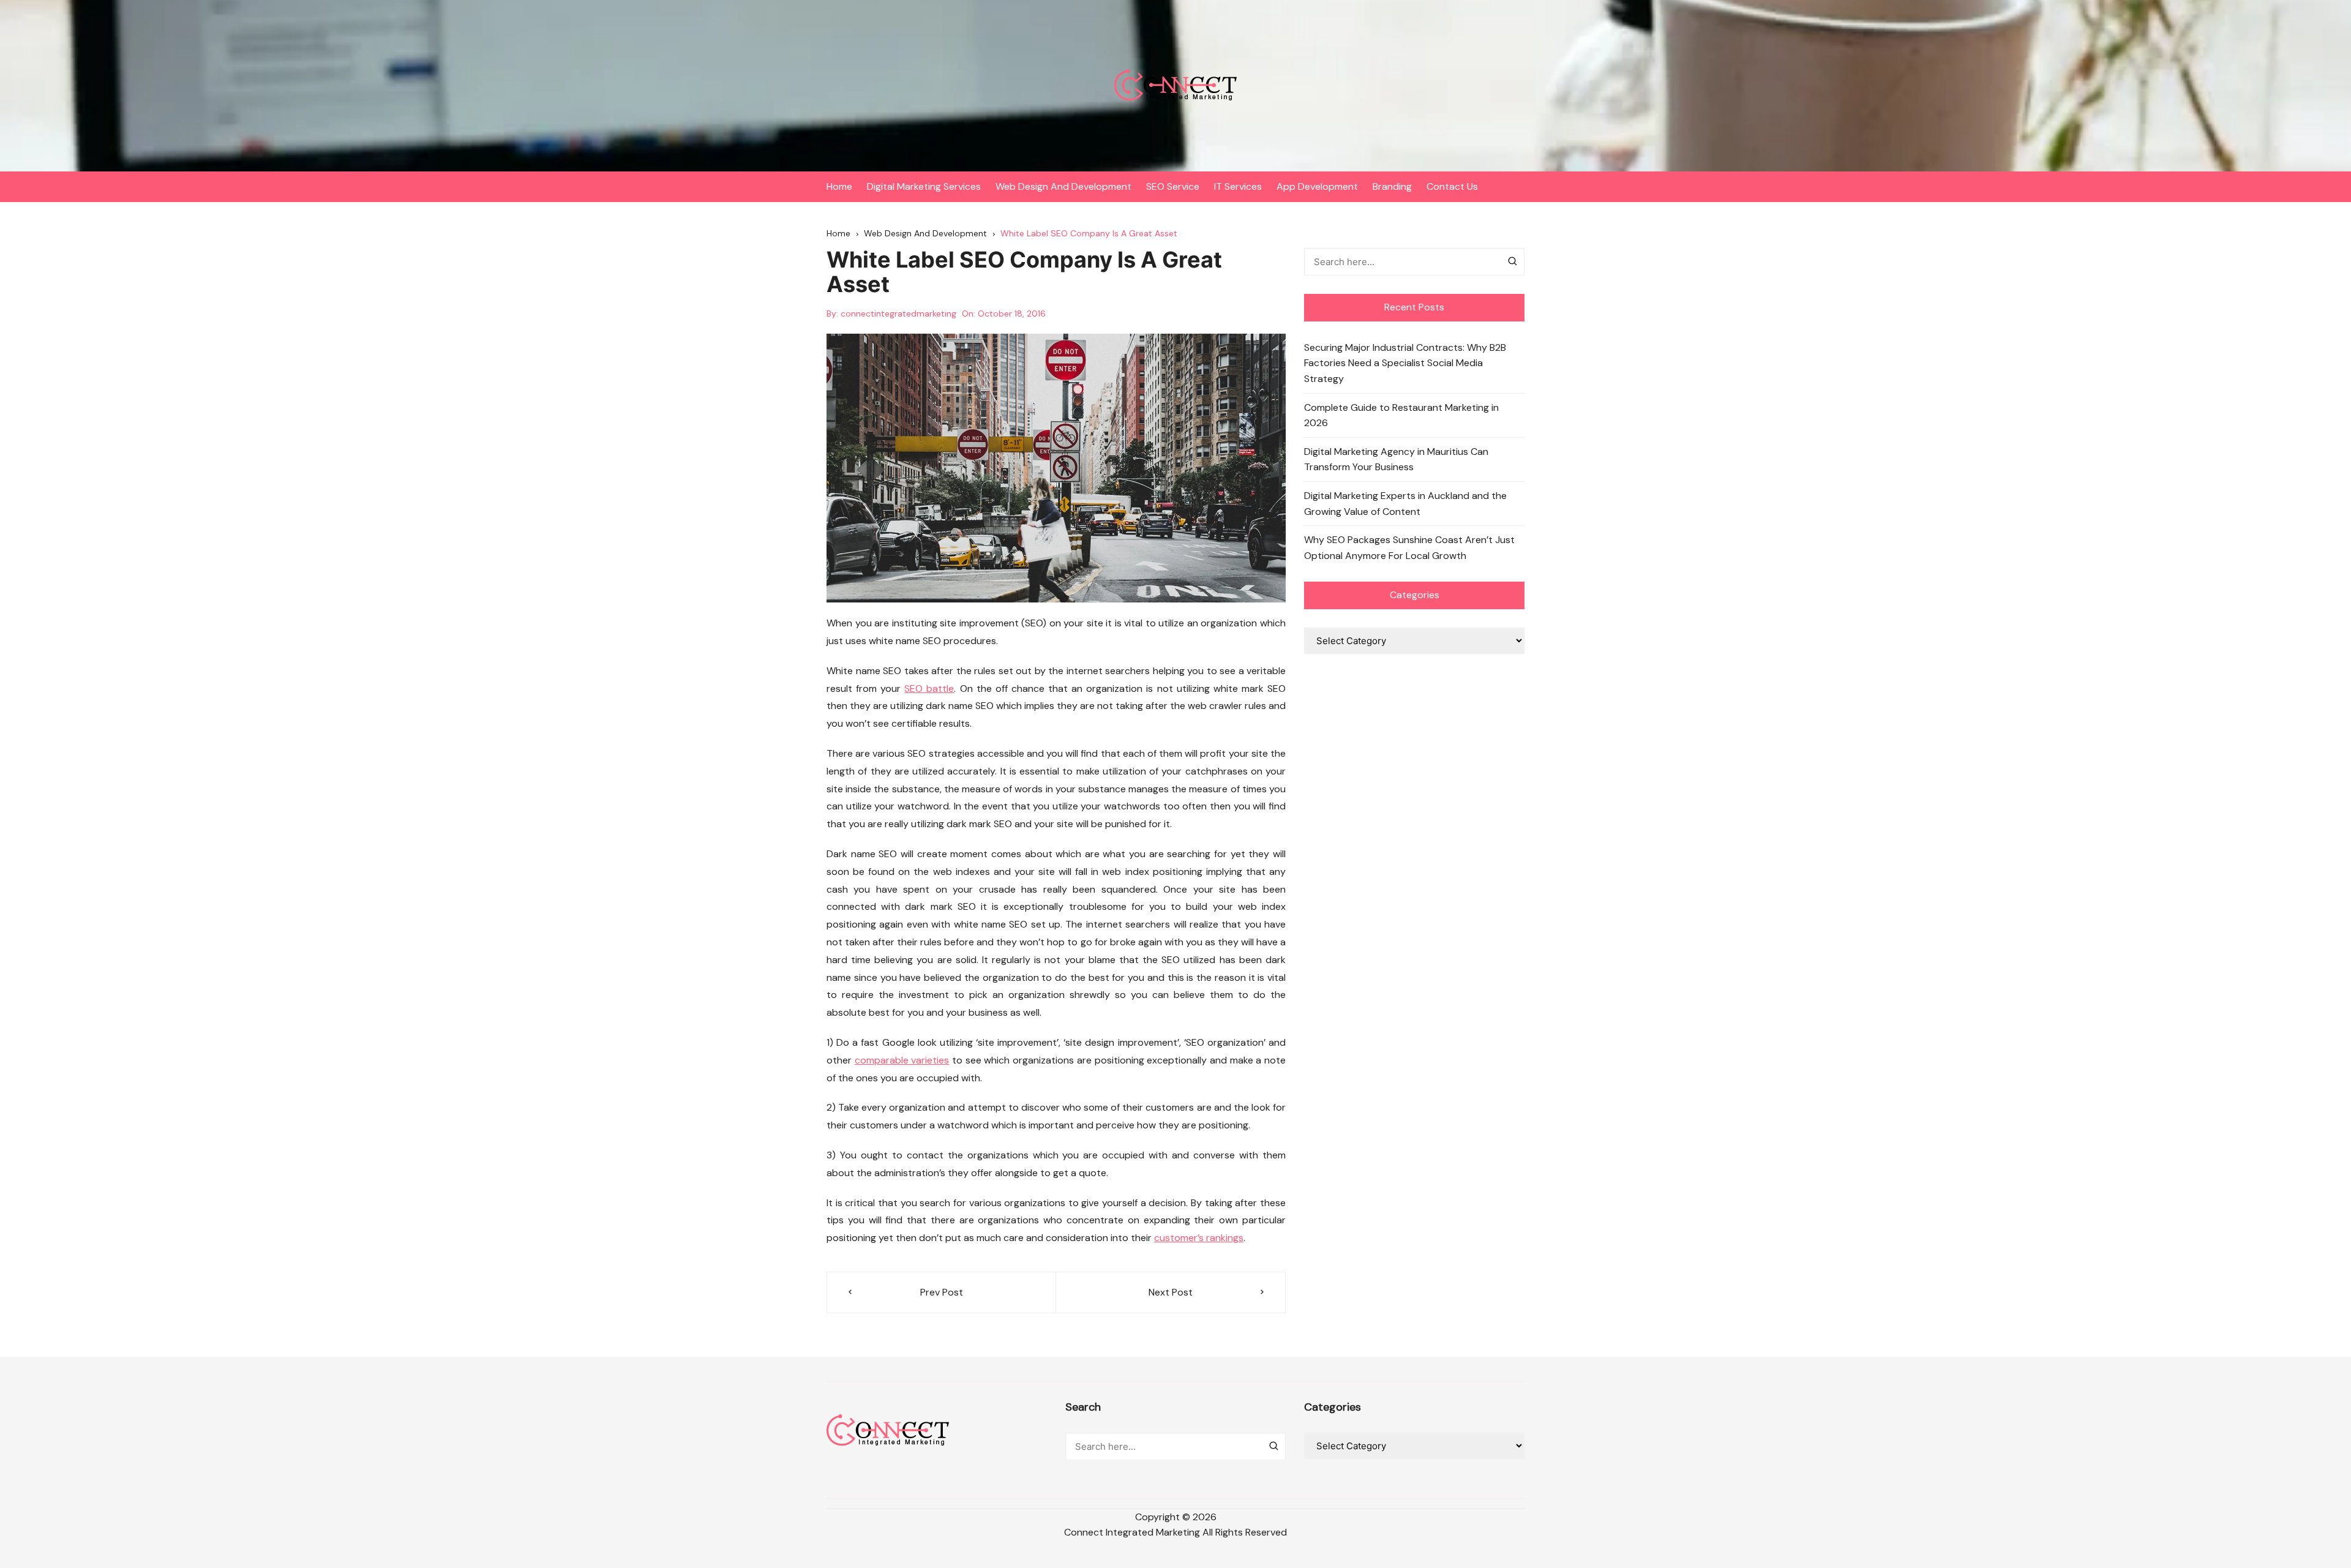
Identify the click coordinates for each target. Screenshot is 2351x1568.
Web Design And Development (1063, 186)
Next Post (1171, 1292)
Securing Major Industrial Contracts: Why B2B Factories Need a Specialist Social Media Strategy (1405, 363)
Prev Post (942, 1292)
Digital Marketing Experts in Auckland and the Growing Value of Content (1405, 504)
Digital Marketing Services (924, 186)
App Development (1317, 186)
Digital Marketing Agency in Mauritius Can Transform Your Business (1396, 460)
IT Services (1238, 186)
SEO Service (1173, 186)
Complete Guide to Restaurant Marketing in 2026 (1401, 415)
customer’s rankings (1199, 1238)
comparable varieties (902, 1060)
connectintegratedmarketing (898, 313)
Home (839, 186)
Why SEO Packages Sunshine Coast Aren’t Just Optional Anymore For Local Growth (1409, 548)
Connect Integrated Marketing (1132, 1532)
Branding (1392, 186)
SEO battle (929, 688)
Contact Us (1452, 186)
